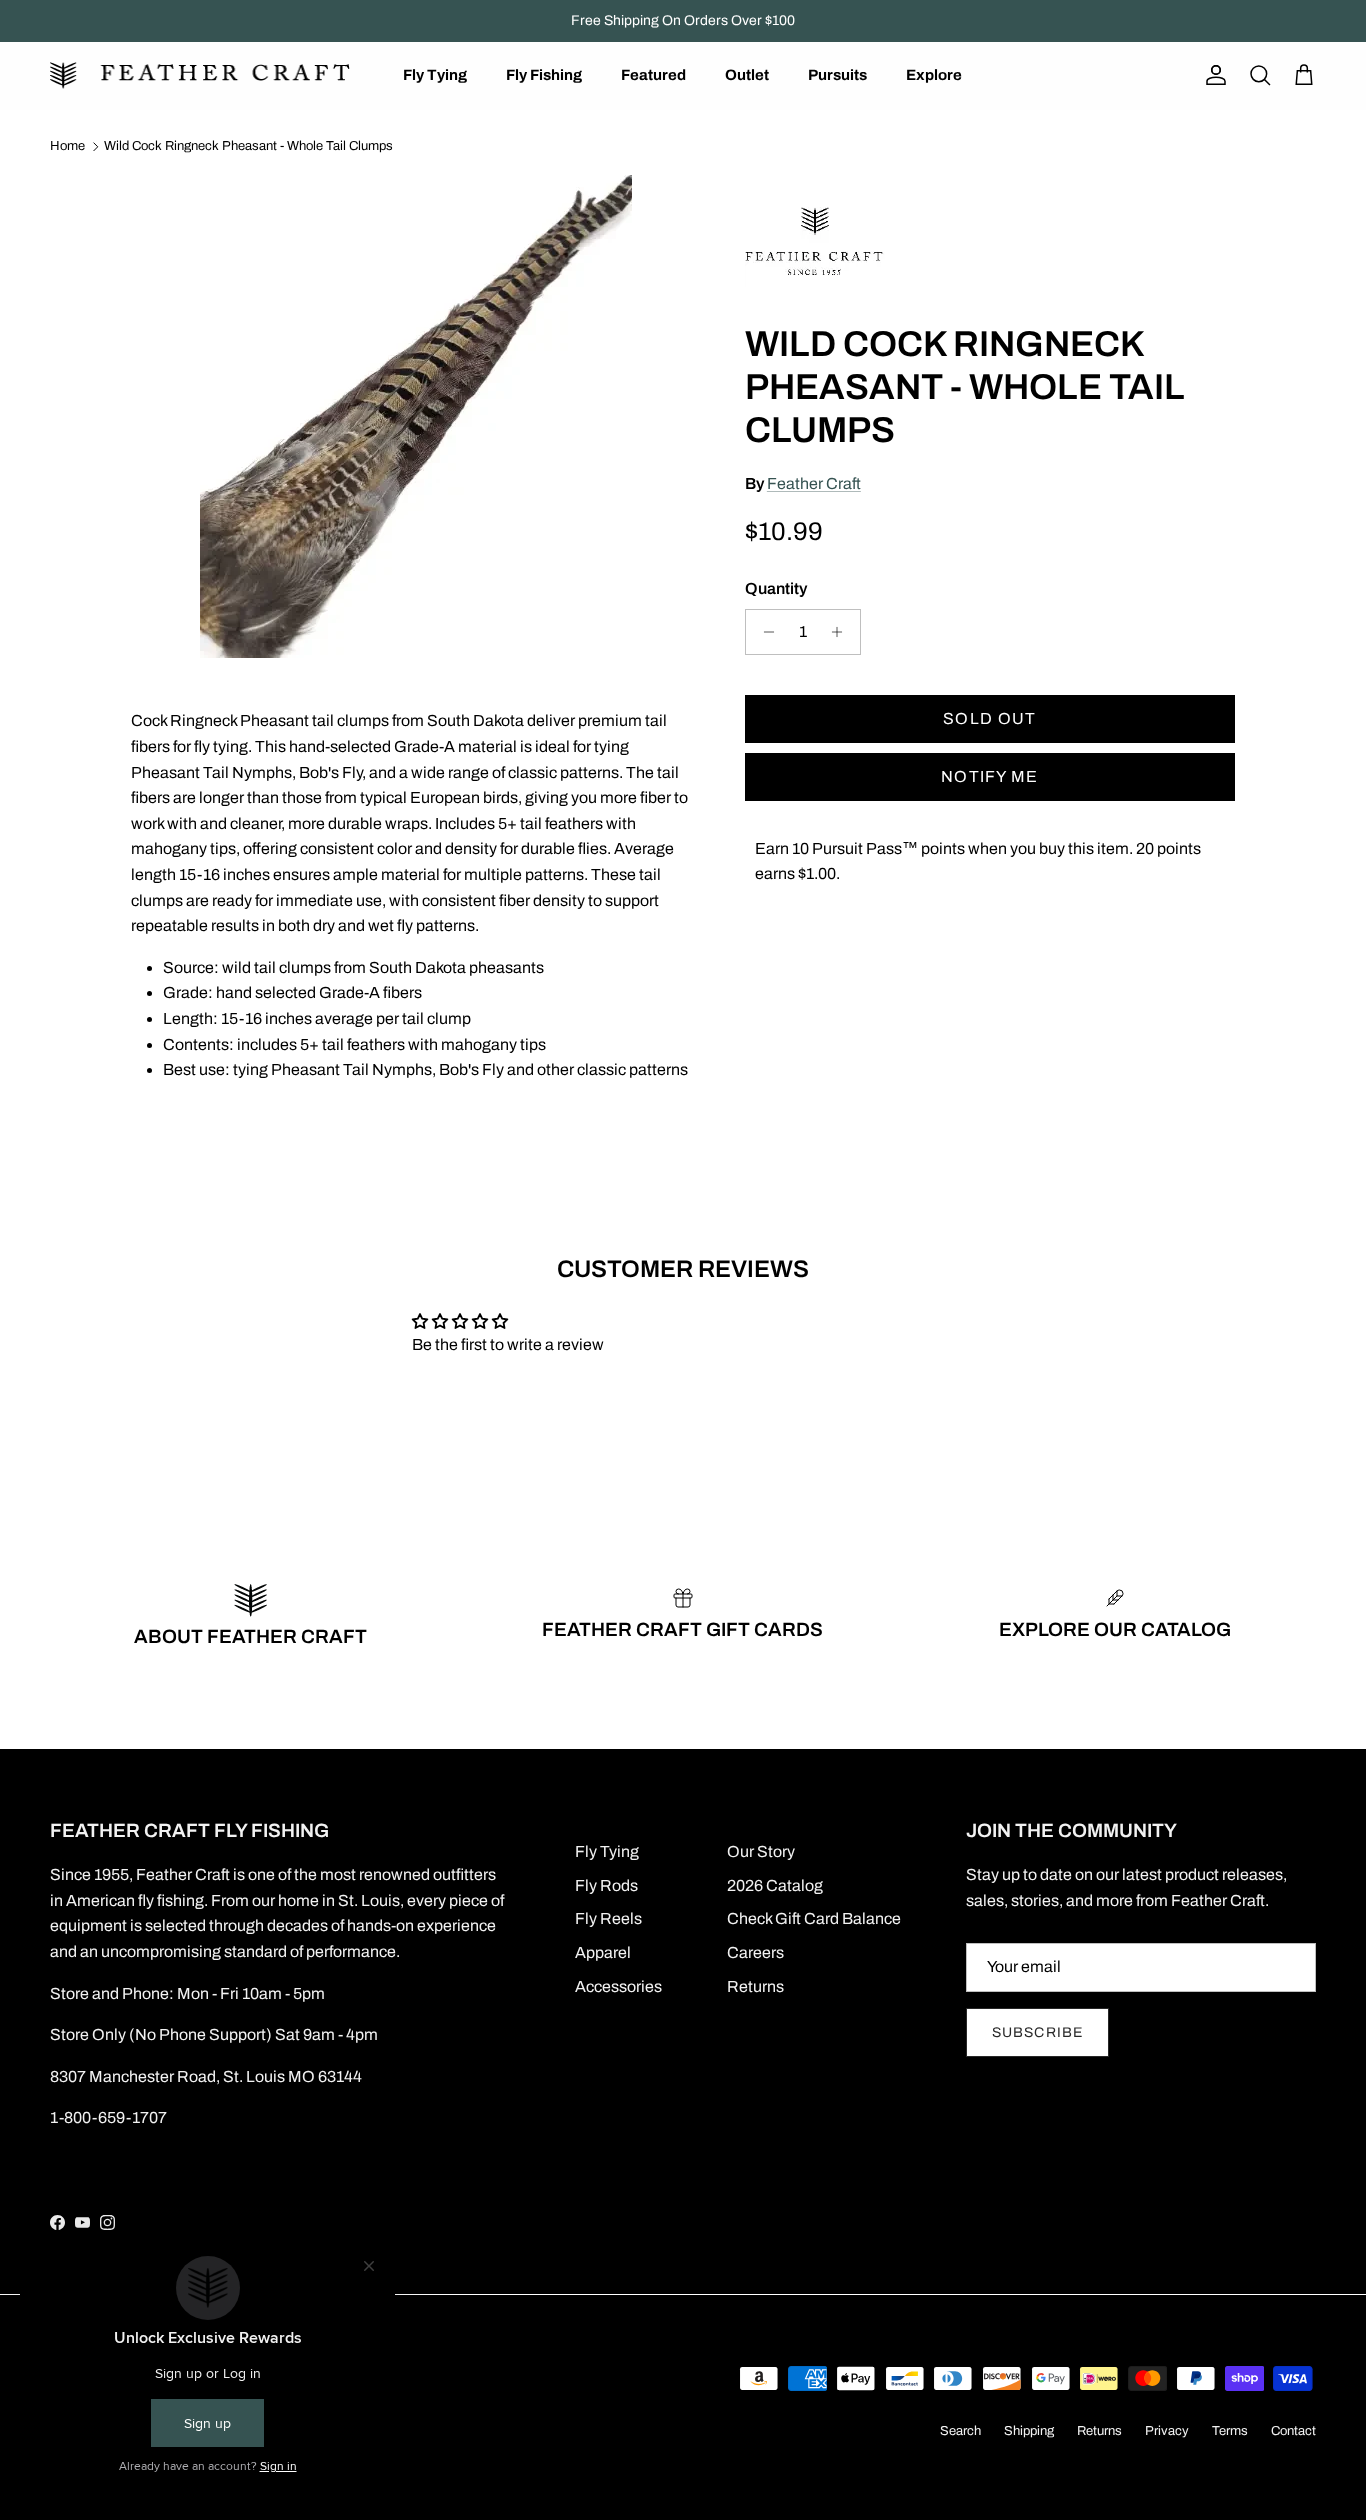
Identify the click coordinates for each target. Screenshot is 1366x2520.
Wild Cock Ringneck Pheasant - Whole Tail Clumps (248, 146)
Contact (1293, 2431)
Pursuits (837, 75)
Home (67, 146)
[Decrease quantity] (763, 632)
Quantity (776, 588)
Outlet (747, 75)
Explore (934, 75)
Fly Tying (435, 75)
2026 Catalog (775, 1885)
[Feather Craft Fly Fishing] (200, 75)
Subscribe (1037, 2032)
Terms (1230, 2431)
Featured (653, 75)
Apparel (603, 1952)
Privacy (1167, 2431)
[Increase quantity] (842, 632)
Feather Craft (814, 483)
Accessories (618, 1986)
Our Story (761, 1851)
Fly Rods (606, 1885)
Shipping (1029, 2431)
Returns (755, 1986)
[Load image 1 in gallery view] (416, 416)
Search (960, 2431)
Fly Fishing (544, 75)
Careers (755, 1952)
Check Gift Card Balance (814, 1918)
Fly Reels (608, 1918)
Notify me (990, 776)
